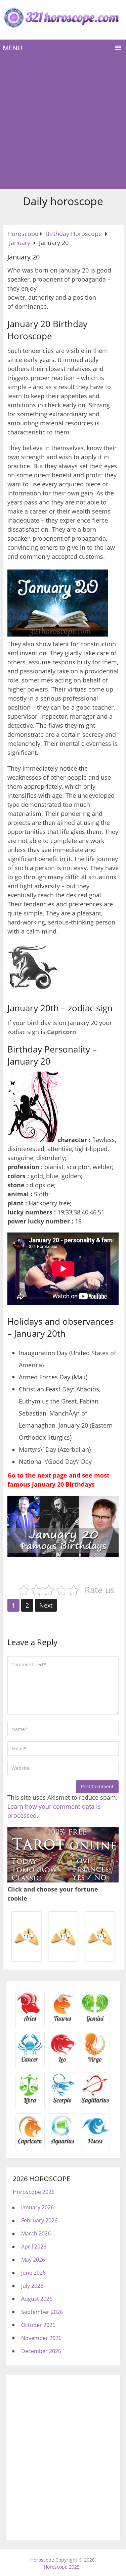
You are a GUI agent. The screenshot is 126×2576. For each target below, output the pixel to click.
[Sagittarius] (95, 2103)
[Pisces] (63, 2144)
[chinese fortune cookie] (63, 1960)
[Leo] (63, 2062)
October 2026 (38, 2325)
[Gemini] (95, 2021)
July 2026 (32, 2286)
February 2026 (39, 2220)
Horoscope (42, 2560)
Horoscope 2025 (62, 2567)
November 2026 (41, 2338)
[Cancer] (30, 2062)
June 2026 (33, 2273)
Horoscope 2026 (34, 2192)
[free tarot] (63, 1880)
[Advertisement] (63, 123)
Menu (13, 48)
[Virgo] (95, 2062)
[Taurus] (63, 2021)
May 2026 (33, 2260)
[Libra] (30, 2103)
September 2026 (42, 2312)
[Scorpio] (63, 2103)
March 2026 (36, 2233)
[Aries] (30, 2021)
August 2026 (37, 2299)
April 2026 (34, 2246)
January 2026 (37, 2207)
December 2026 (41, 2351)
